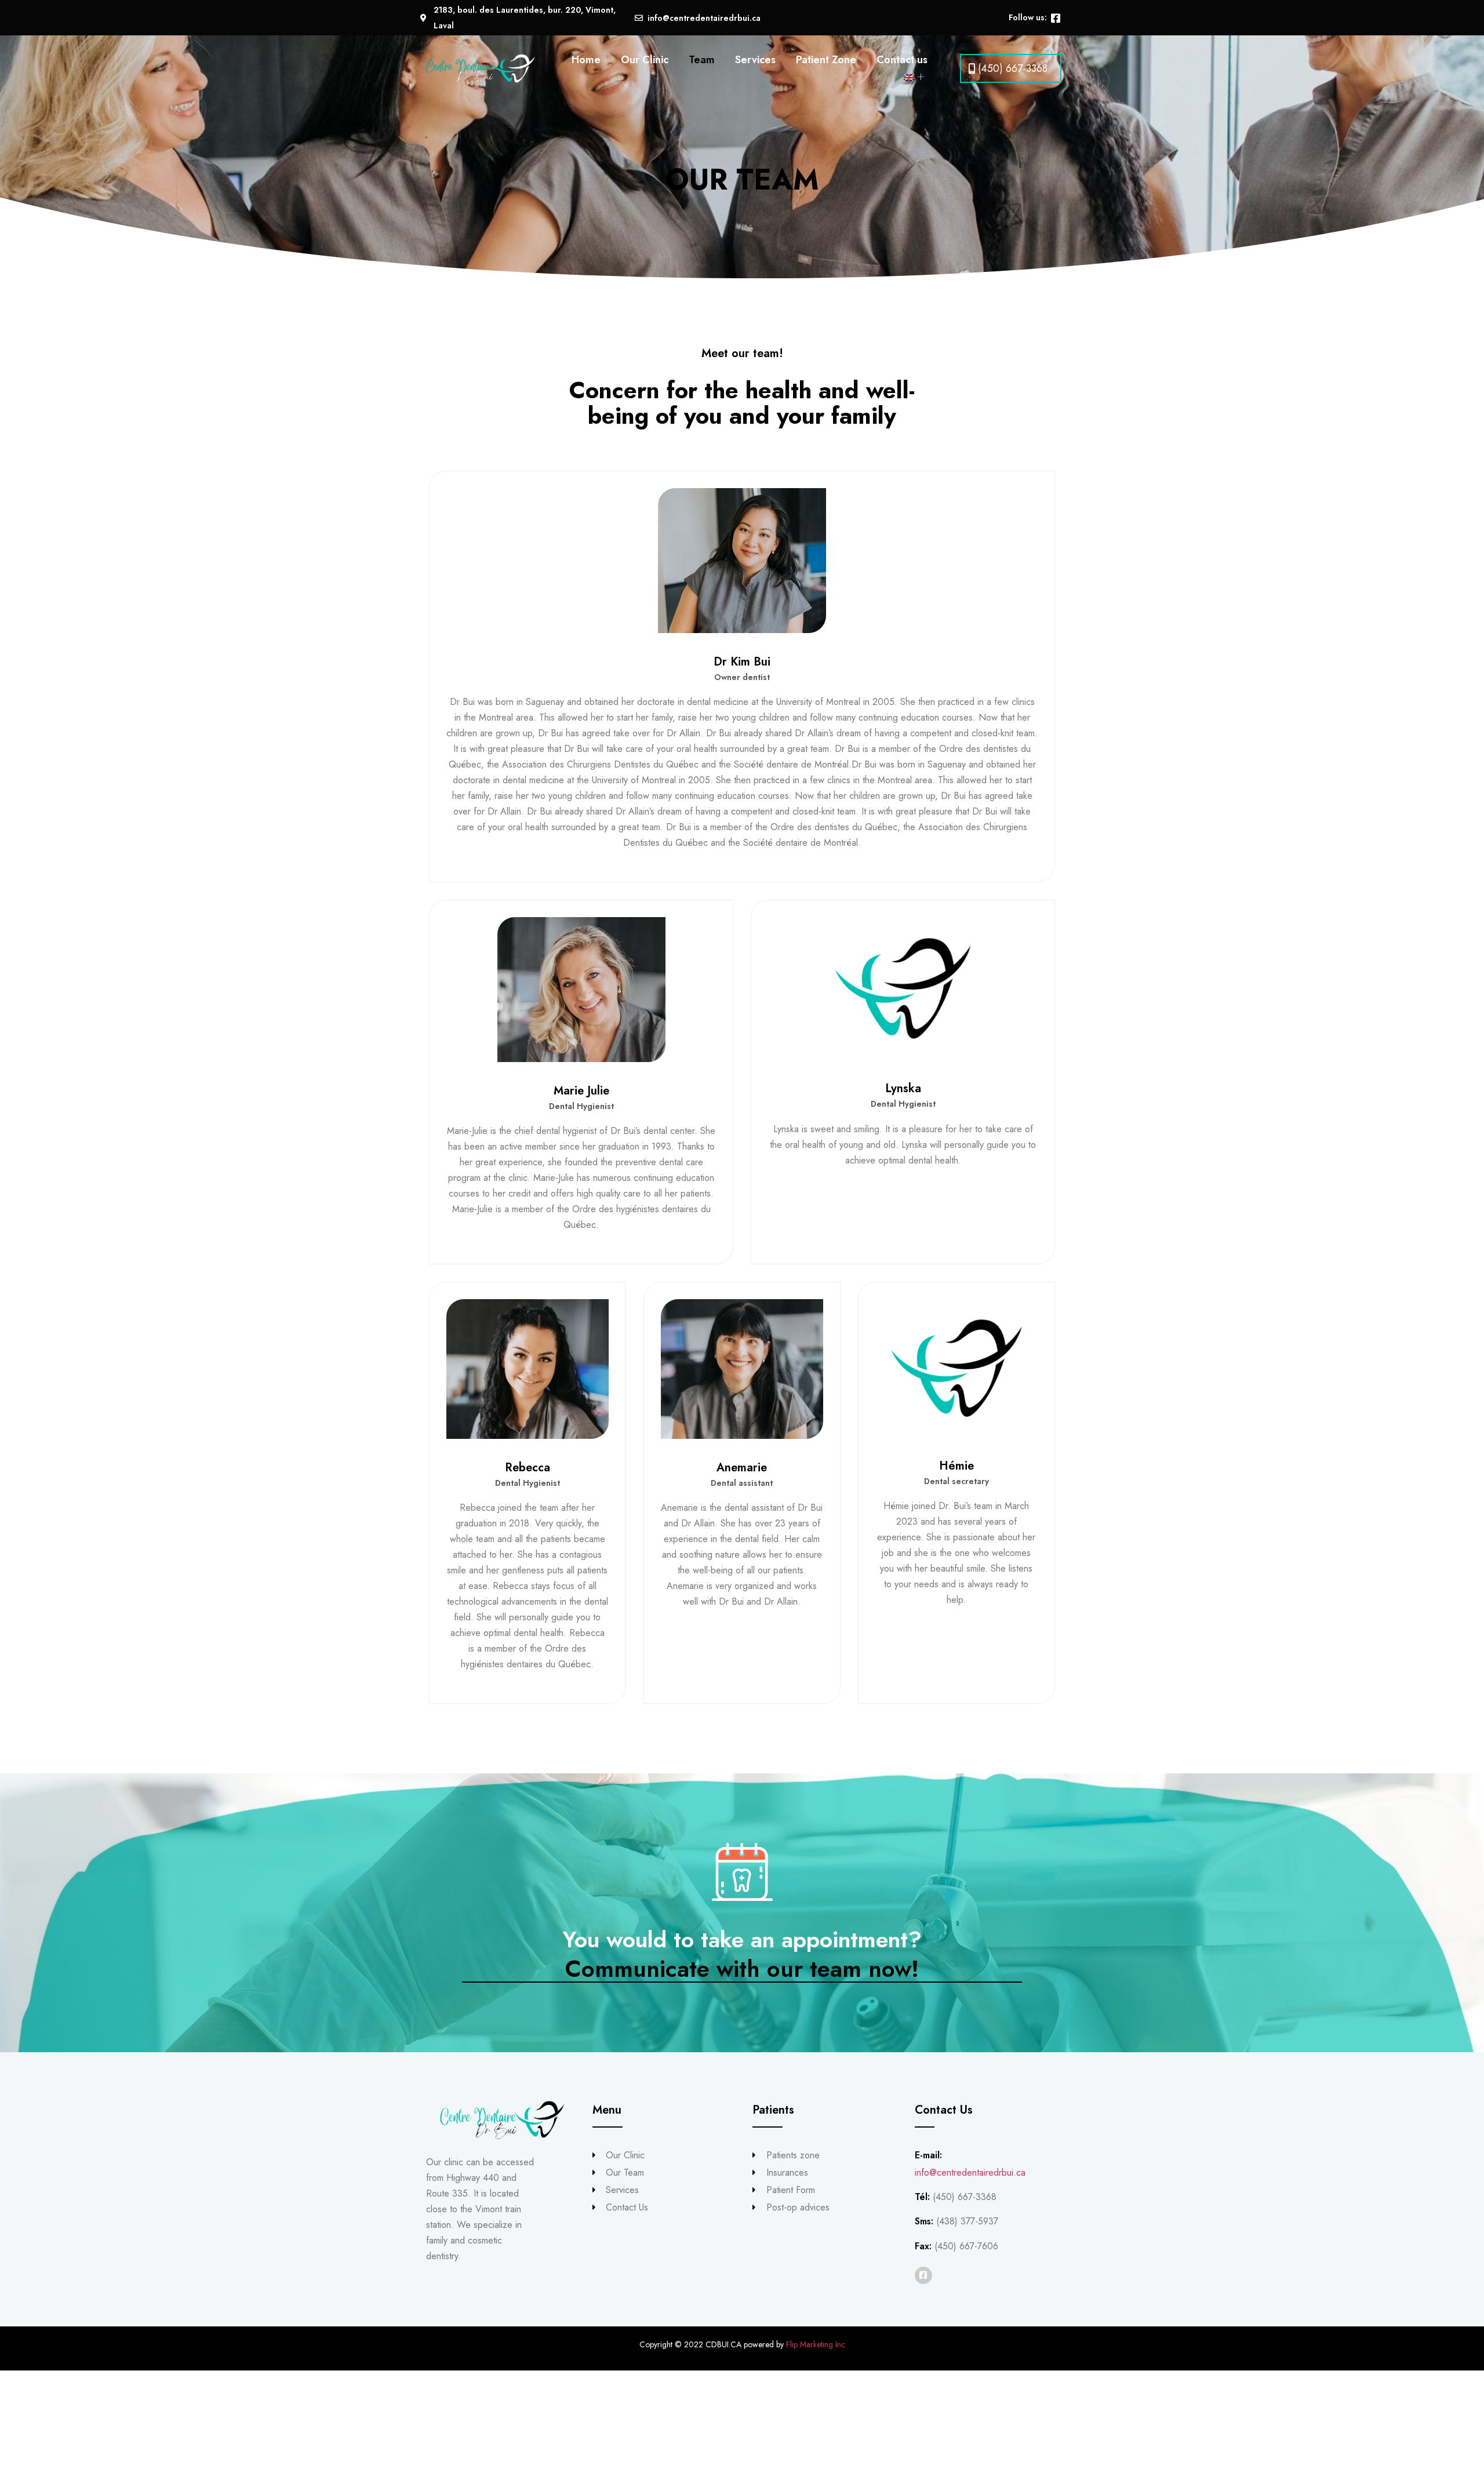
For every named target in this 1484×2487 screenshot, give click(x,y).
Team (702, 60)
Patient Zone (826, 60)
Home (586, 60)
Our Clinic (645, 60)
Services (755, 60)
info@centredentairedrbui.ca (970, 2173)
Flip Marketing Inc (816, 2344)
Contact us (902, 60)
